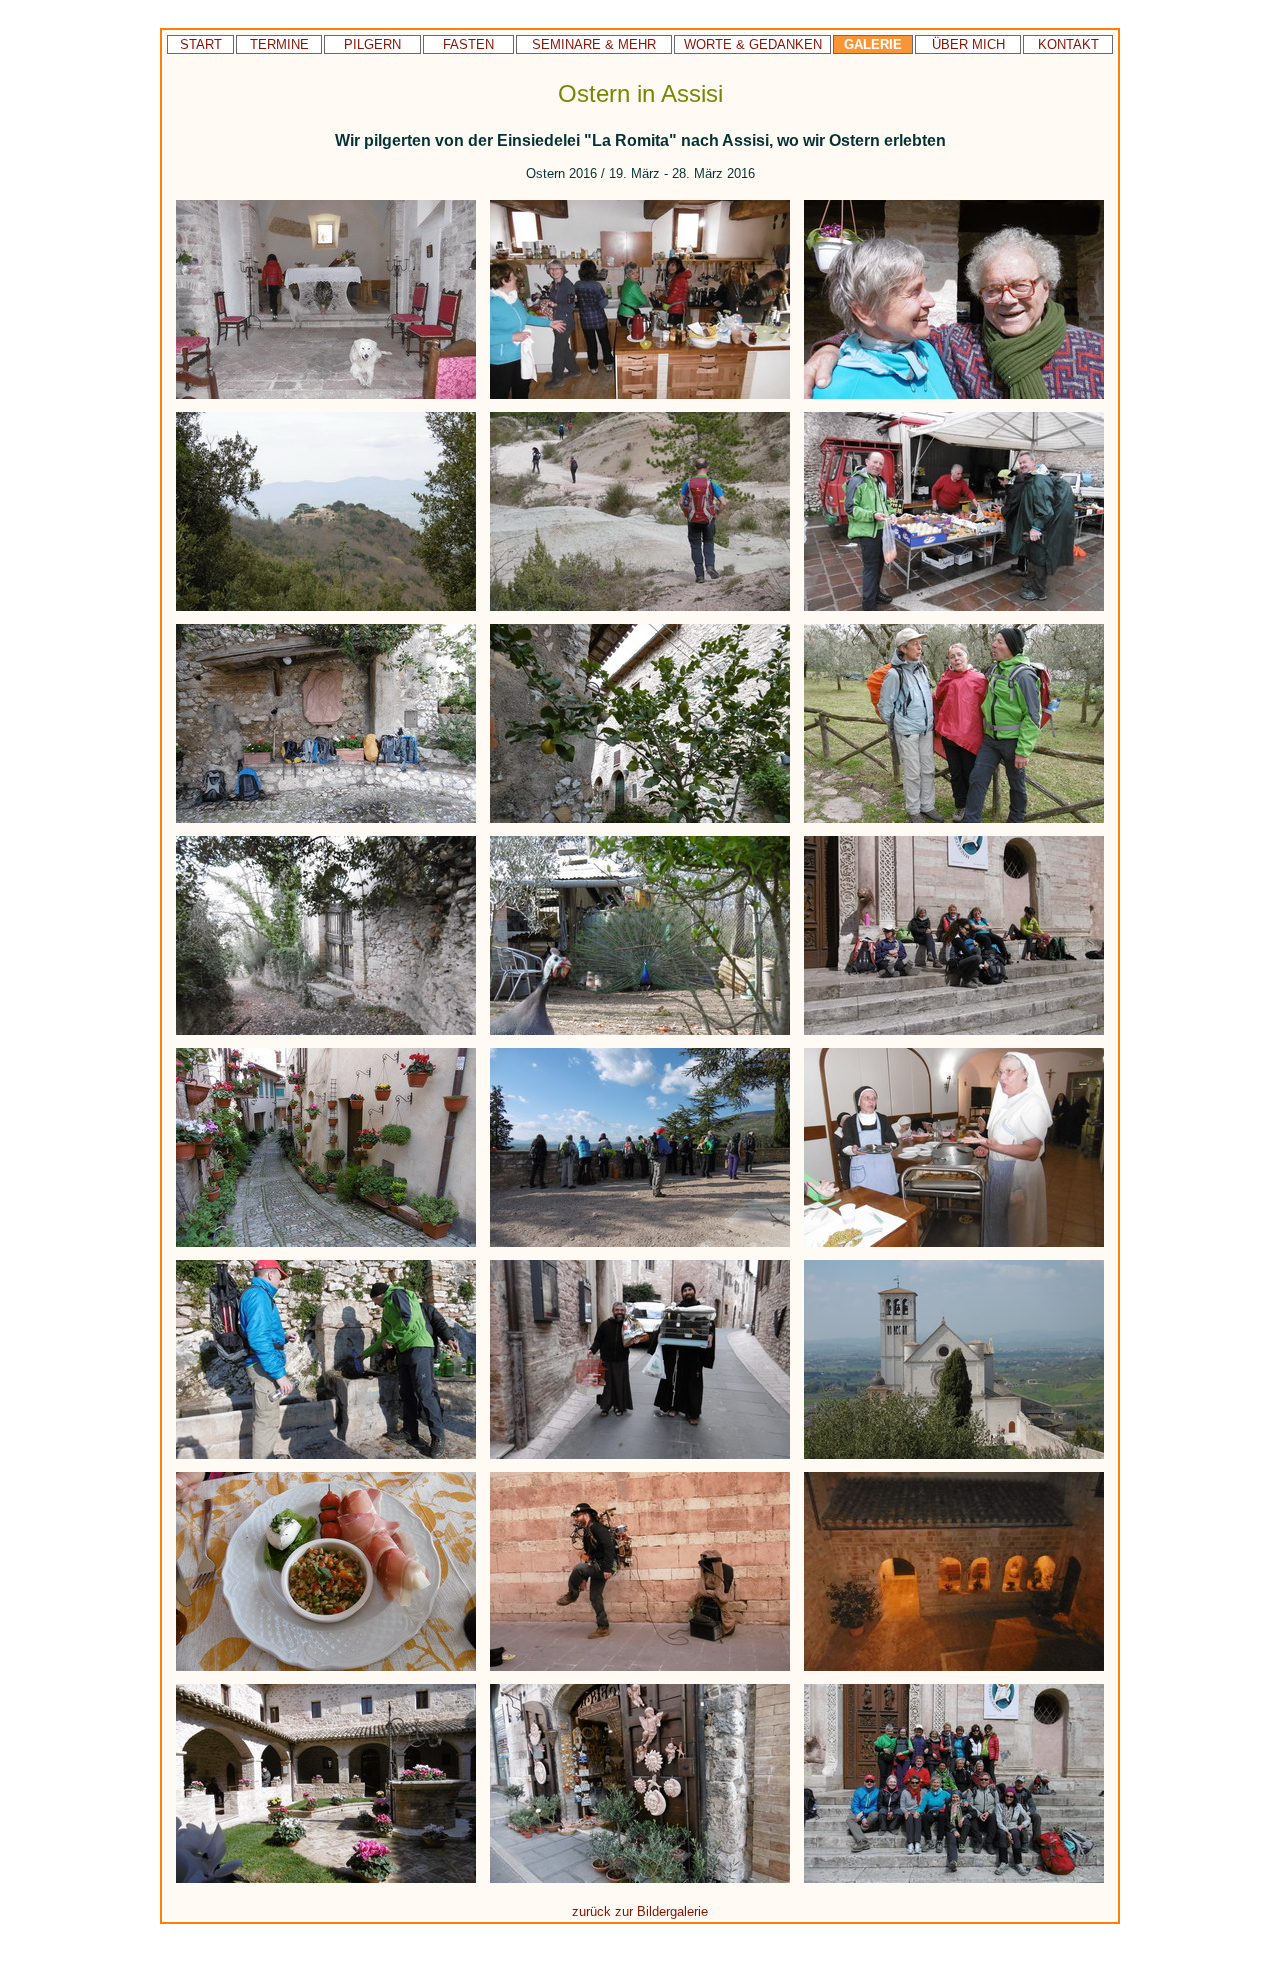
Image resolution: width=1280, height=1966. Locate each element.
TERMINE (279, 44)
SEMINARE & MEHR (594, 44)
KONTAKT (1068, 44)
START (201, 44)
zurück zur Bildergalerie (640, 1911)
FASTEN (468, 44)
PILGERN (372, 44)
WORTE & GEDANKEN (753, 44)
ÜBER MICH (968, 44)
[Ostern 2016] (328, 399)
